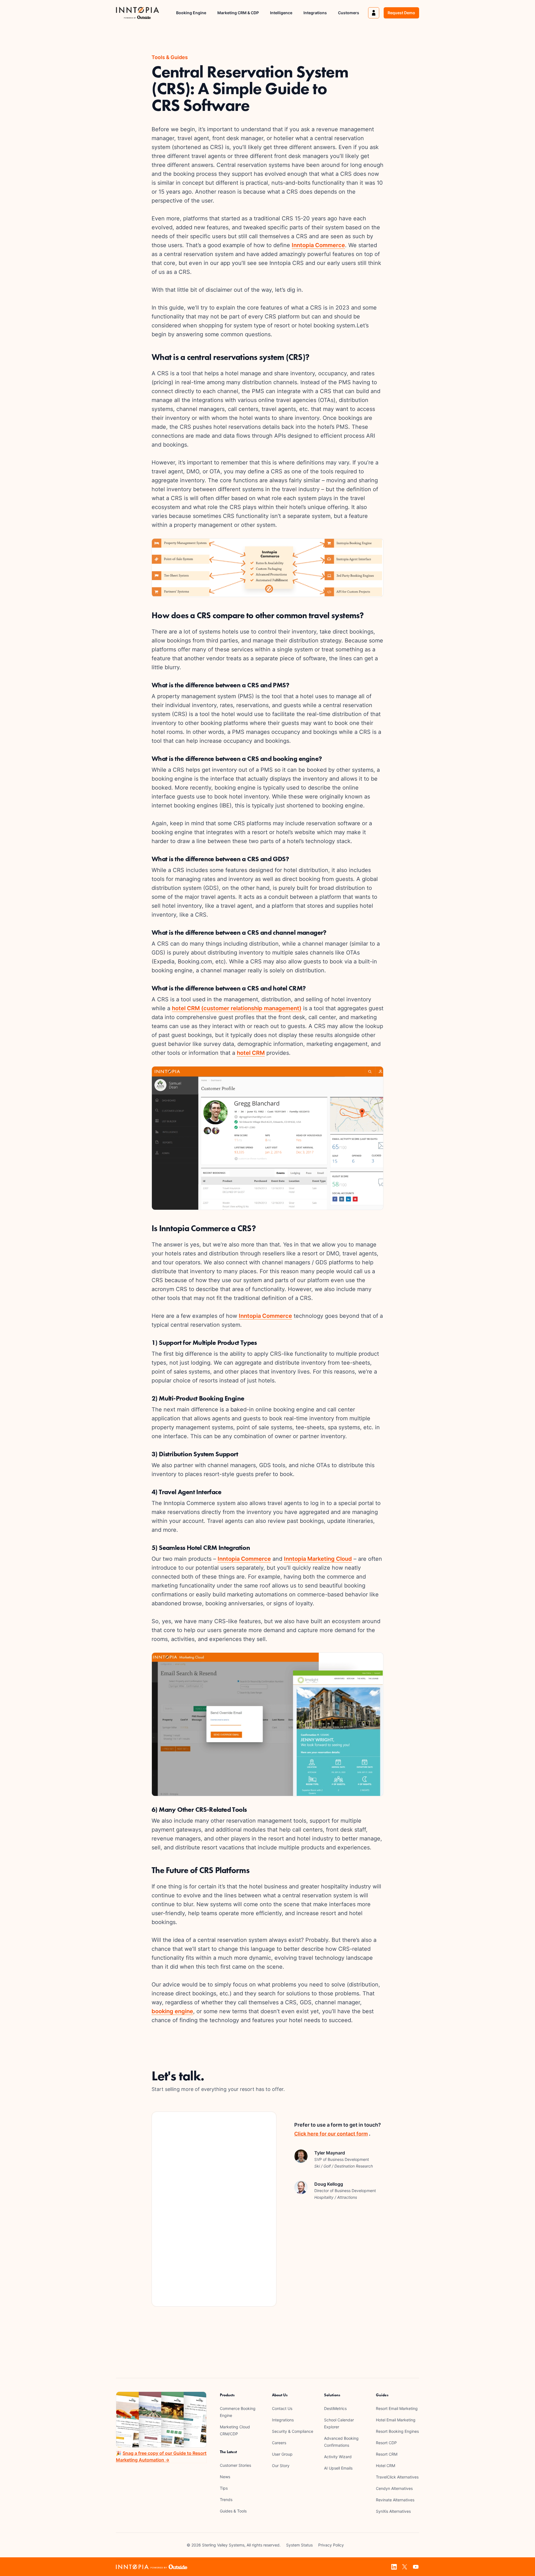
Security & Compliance (293, 2431)
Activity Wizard (338, 2457)
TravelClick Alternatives (397, 2477)
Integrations (315, 13)
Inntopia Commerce (318, 245)
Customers (349, 13)
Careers (279, 2443)
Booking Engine (191, 13)
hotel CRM (251, 1053)
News (225, 2477)
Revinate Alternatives (395, 2500)
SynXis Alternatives (393, 2511)
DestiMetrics (335, 2408)
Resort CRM (387, 2454)
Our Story (281, 2466)
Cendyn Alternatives (394, 2488)
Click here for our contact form (331, 2134)
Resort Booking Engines (397, 2431)
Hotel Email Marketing (396, 2420)
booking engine (172, 2011)
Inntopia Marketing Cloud (318, 1559)
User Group (282, 2454)
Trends (226, 2500)
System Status (299, 2545)
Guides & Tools (233, 2511)
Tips (224, 2488)
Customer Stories (235, 2465)
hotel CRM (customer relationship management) (237, 1008)
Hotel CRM (386, 2466)
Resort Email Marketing (397, 2408)
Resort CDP (386, 2443)
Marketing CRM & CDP (238, 13)
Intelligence (281, 13)
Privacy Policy (331, 2545)
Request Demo (401, 13)
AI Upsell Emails (338, 2468)
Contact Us (282, 2408)
